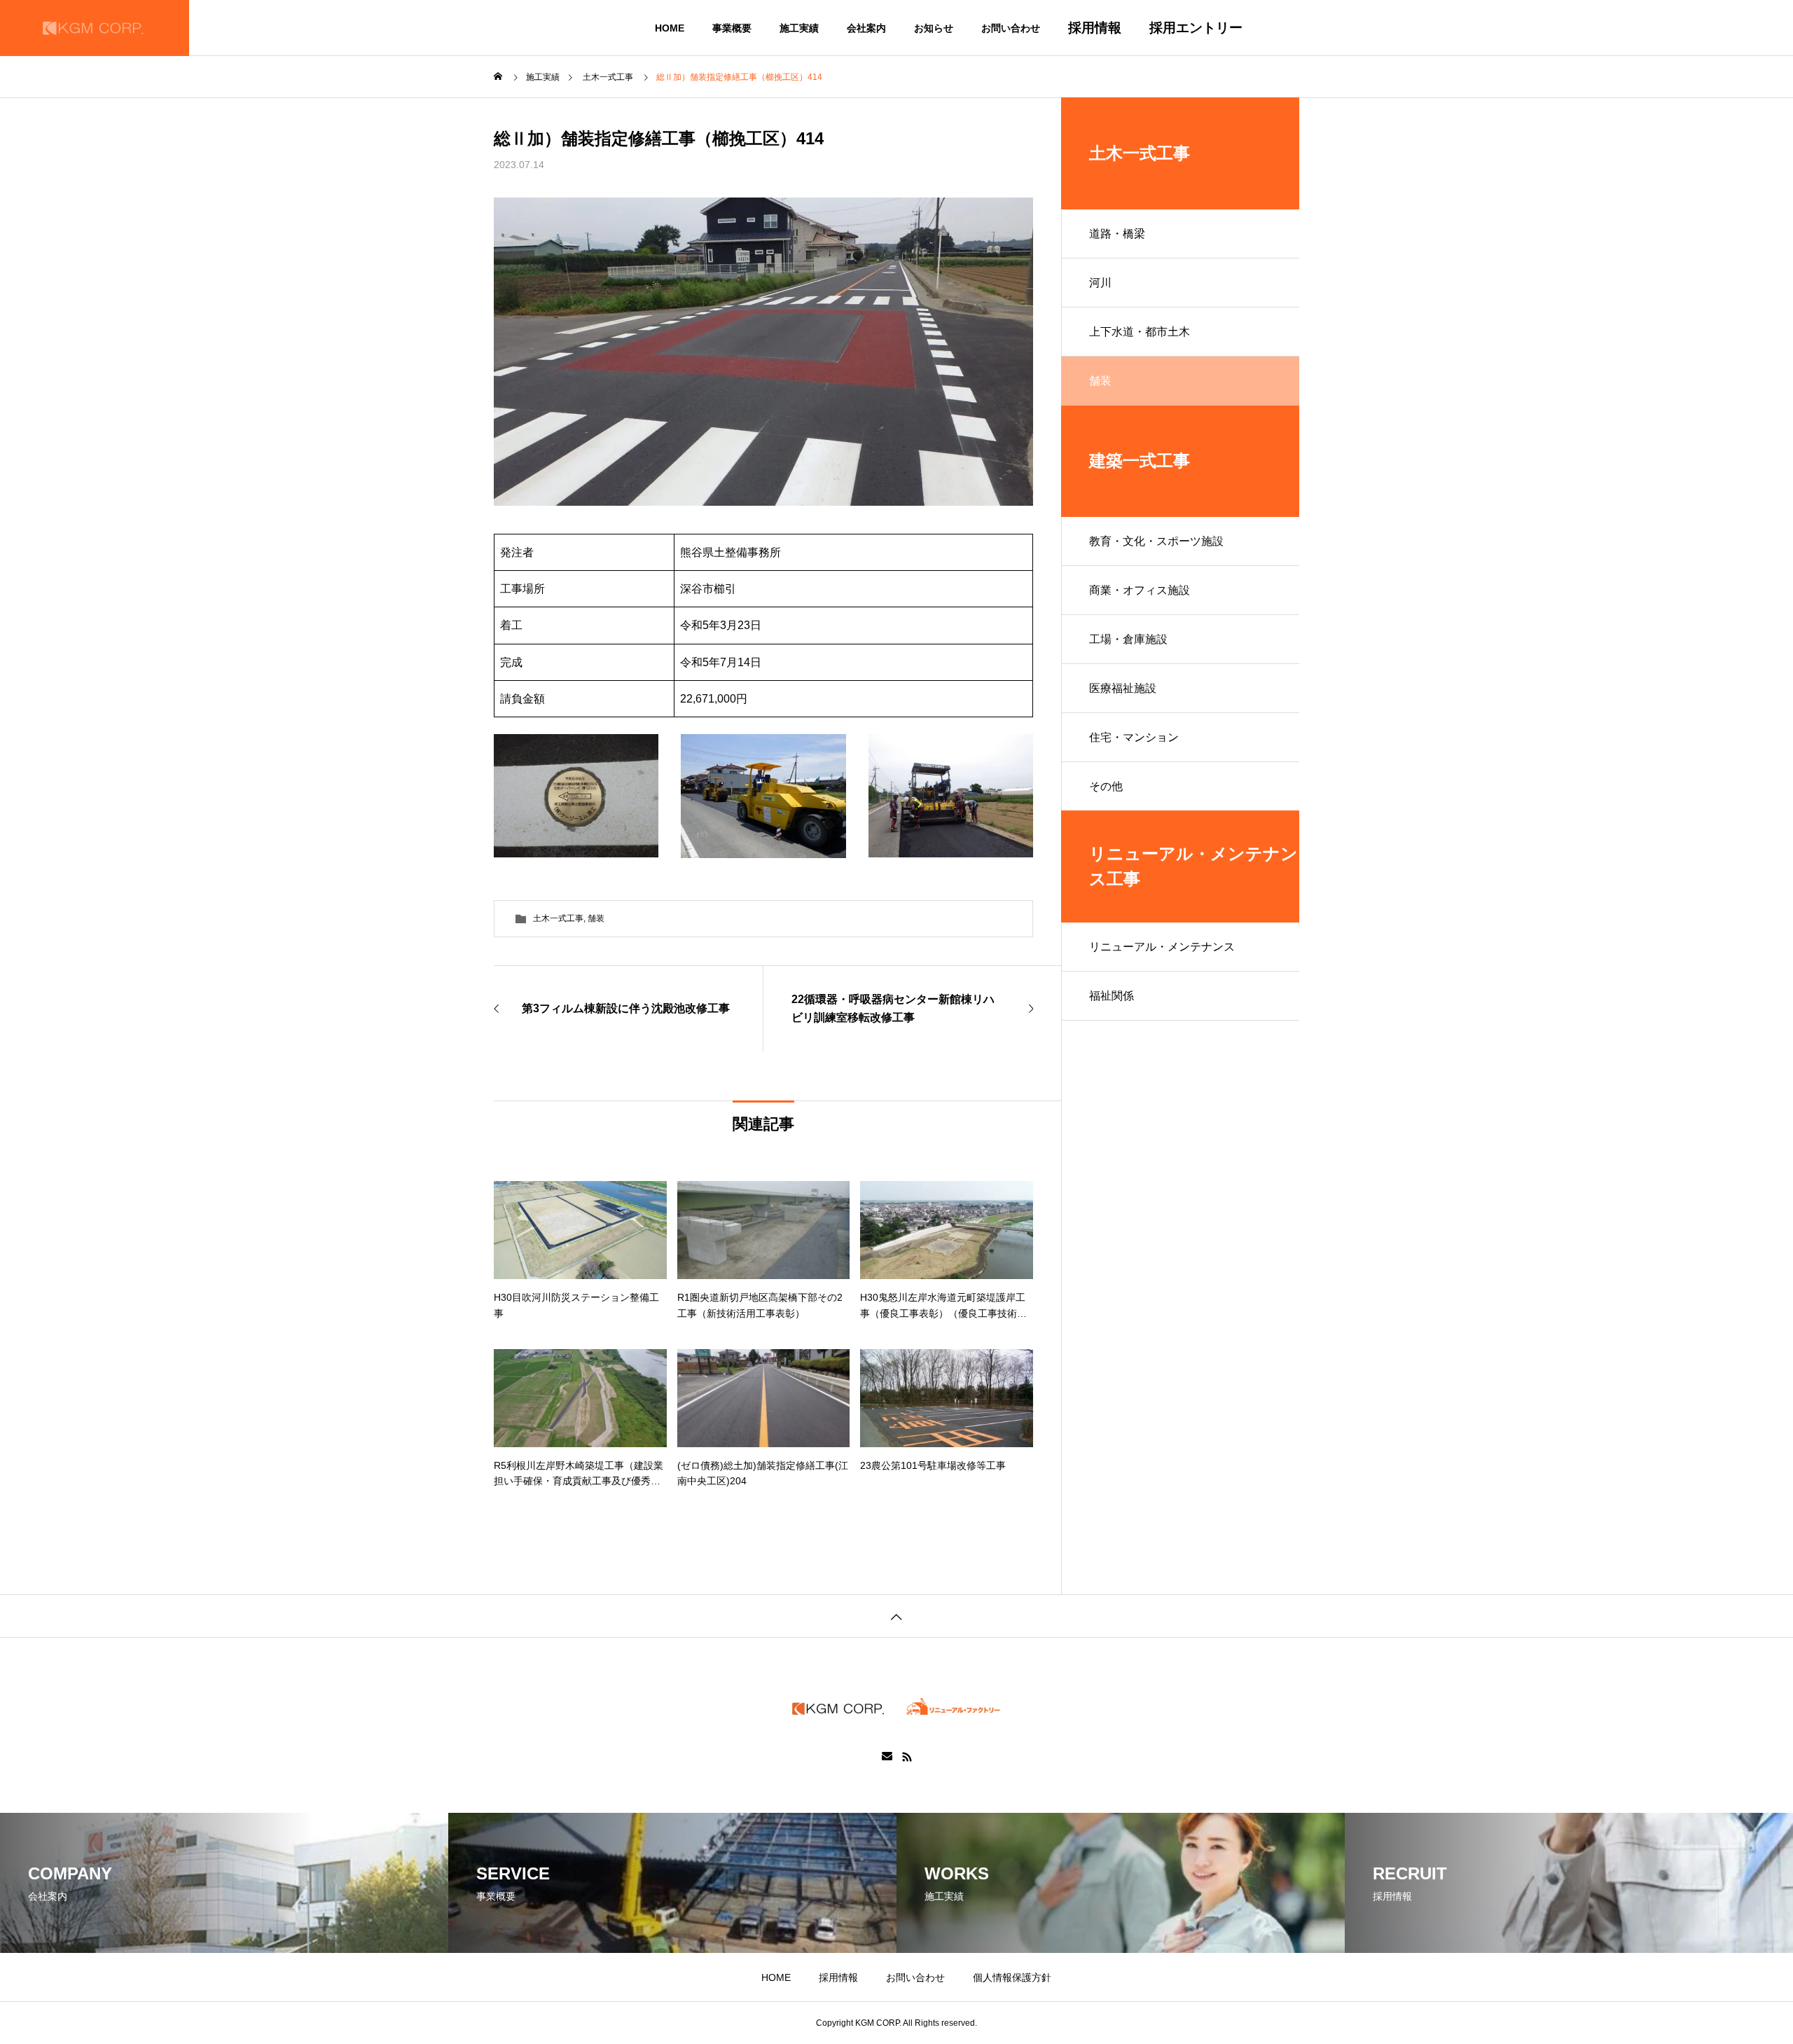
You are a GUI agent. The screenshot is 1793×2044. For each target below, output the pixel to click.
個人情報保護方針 (1012, 1977)
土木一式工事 (558, 918)
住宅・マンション (1134, 737)
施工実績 (799, 28)
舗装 (596, 918)
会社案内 (866, 28)
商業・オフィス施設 (1140, 590)
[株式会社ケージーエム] (95, 28)
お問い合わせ (1011, 28)
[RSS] (907, 1757)
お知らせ (934, 28)
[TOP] (896, 1616)
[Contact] (887, 1757)
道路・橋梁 (1117, 234)
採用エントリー (1196, 28)
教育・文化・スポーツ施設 (1156, 541)
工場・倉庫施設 (1128, 639)
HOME (660, 28)
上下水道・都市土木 (1140, 332)
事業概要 (732, 28)
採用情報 (1095, 28)
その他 (1106, 786)
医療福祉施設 (1123, 688)
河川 (1100, 283)
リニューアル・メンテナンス (1162, 947)
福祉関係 (1112, 996)
